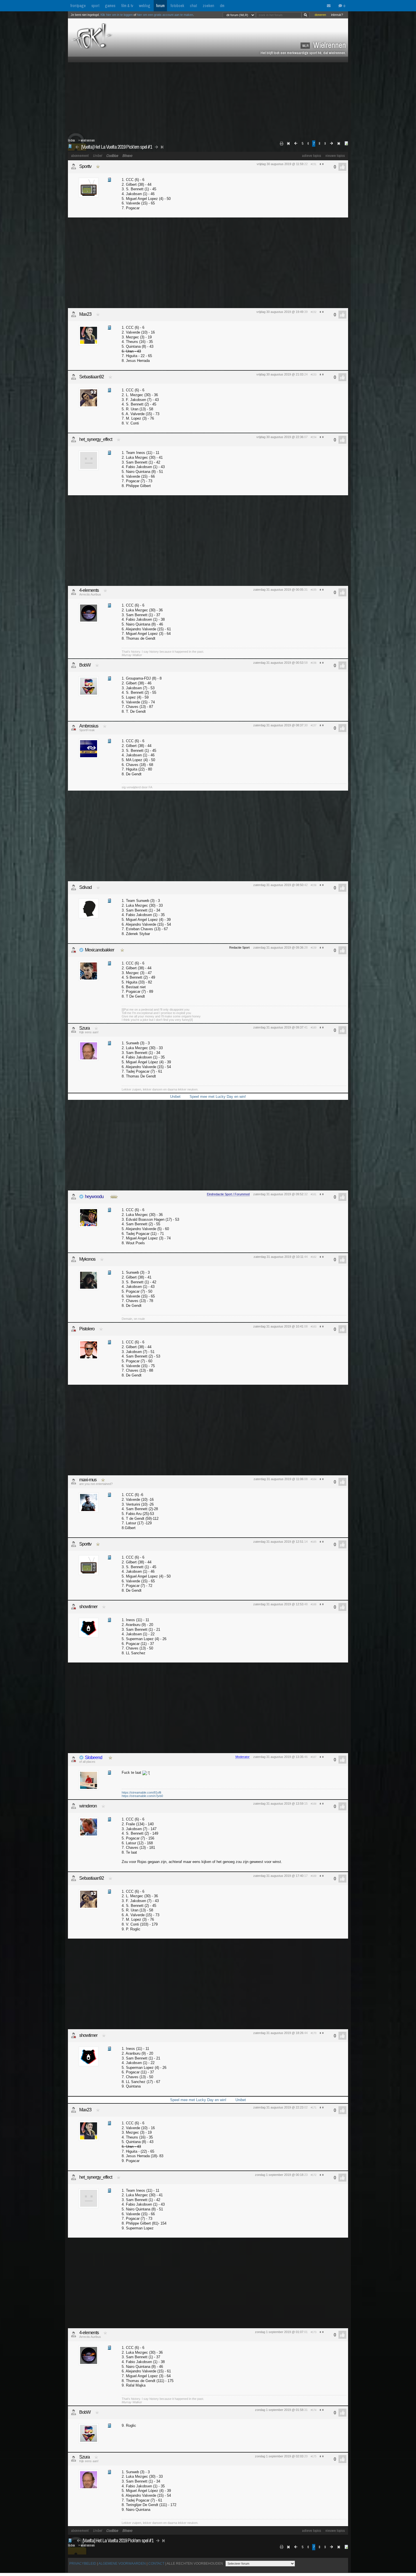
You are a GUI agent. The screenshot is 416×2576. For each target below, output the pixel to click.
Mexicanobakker (99, 950)
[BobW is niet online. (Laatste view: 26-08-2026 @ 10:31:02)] (74, 665)
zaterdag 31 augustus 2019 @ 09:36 (278, 947)
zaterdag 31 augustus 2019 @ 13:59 (278, 1804)
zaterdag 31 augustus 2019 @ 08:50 (278, 885)
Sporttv (85, 166)
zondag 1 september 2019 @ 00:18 (279, 2175)
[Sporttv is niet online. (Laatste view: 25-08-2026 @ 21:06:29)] (74, 167)
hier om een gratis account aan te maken (165, 15)
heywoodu (94, 1197)
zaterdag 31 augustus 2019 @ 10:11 (278, 1257)
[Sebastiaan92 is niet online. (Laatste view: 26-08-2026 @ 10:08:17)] (74, 377)
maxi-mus (88, 1480)
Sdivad (85, 887)
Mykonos (87, 1259)
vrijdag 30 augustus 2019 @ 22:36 (280, 437)
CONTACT (156, 2564)
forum (160, 6)
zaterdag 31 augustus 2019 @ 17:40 (278, 1876)
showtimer (88, 1607)
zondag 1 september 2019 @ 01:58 (279, 2410)
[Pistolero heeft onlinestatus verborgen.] (74, 1329)
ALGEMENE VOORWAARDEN (122, 2564)
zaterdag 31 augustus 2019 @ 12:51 (278, 1542)
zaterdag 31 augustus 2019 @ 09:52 (278, 1194)
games (110, 6)
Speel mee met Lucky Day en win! (218, 1097)
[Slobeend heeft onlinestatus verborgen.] (74, 1759)
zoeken (208, 6)
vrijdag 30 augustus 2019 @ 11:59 (280, 164)
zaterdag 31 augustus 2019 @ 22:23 (278, 2107)
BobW (85, 665)
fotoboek (177, 6)
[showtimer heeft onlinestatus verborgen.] (74, 1607)
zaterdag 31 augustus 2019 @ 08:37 (278, 725)
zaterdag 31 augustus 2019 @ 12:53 (278, 1604)
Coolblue (112, 156)
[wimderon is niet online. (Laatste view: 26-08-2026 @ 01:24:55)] (74, 1806)
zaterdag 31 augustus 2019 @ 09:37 (278, 1027)
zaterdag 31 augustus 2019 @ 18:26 (278, 2033)
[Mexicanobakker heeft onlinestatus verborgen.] (74, 950)
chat (193, 6)
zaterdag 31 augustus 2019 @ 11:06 (278, 1479)
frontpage (78, 6)
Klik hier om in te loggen (117, 15)
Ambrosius (89, 726)
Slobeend (94, 1757)
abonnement (80, 156)
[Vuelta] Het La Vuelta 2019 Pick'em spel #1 (117, 147)
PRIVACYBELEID (83, 2564)
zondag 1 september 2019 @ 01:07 (279, 2332)
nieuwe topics (335, 156)
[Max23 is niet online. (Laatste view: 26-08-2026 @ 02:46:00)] (74, 314)
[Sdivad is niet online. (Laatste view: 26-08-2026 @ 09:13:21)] (74, 887)
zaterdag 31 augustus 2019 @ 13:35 (278, 1757)
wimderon (88, 1806)
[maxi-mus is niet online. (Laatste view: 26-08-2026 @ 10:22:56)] (74, 1482)
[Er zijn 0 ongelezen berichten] (330, 6)
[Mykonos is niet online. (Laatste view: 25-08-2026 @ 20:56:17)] (74, 1259)
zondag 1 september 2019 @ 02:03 (279, 2456)
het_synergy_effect (96, 439)
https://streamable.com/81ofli (141, 1792)
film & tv (127, 6)
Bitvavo (127, 156)
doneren (320, 15)
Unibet (97, 156)
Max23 (85, 314)
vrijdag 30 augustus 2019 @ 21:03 (280, 374)
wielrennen (88, 140)
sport (95, 6)
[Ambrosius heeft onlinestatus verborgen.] (74, 728)
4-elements (89, 590)
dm (222, 6)
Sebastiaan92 (92, 377)
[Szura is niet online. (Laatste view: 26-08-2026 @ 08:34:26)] (74, 1030)
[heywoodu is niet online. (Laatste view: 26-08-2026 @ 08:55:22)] (74, 1197)
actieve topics (312, 156)
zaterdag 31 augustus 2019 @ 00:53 (278, 663)
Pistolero (87, 1329)
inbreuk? (337, 15)
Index (71, 140)
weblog (145, 6)
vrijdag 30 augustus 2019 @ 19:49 (280, 312)
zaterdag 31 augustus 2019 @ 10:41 (278, 1326)
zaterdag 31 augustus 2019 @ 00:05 (278, 590)
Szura (84, 1028)
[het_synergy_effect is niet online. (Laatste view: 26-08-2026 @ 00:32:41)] (74, 439)
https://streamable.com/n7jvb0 (142, 1796)
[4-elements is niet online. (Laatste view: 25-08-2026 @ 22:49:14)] (74, 592)
